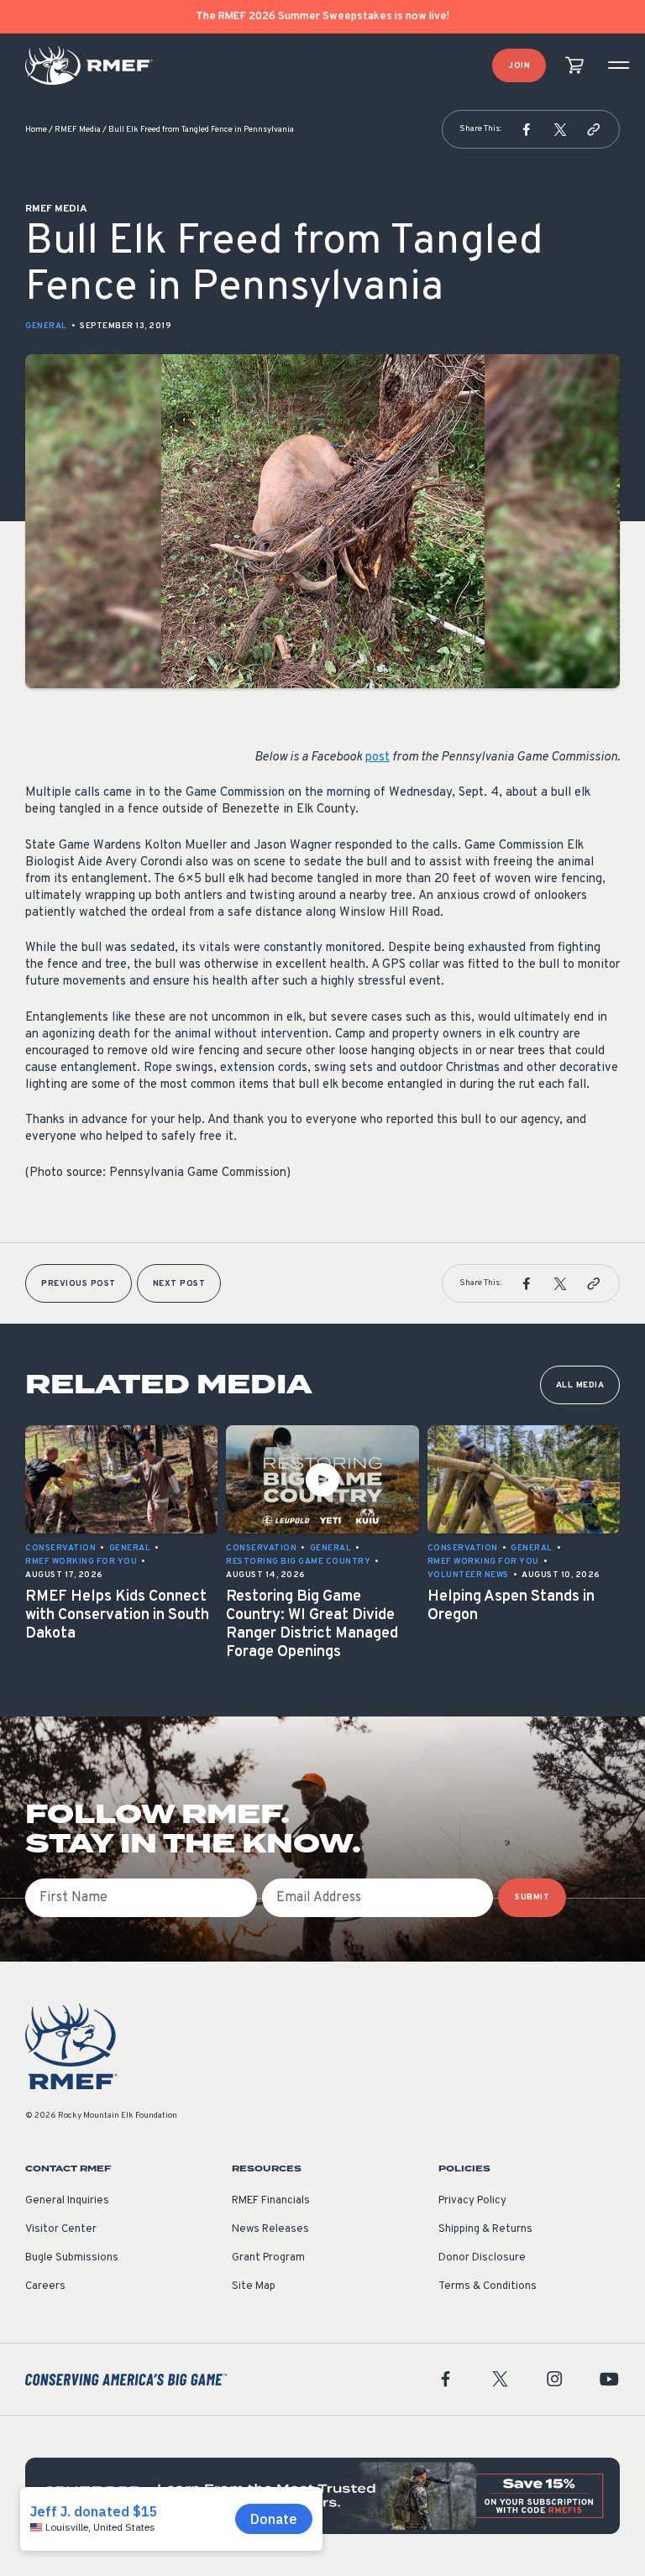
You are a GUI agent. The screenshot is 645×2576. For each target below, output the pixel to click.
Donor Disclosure (482, 2258)
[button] (527, 129)
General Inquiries (67, 2201)
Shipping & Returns (485, 2229)
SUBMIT (532, 1897)
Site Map (254, 2286)
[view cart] (574, 66)
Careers (45, 2286)
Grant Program (268, 2258)
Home (36, 130)
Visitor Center (61, 2229)
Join (519, 66)
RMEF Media (78, 130)
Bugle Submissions (72, 2258)
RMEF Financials (271, 2201)
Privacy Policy (472, 2201)
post (378, 758)
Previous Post (79, 1284)
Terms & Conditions (488, 2286)
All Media (580, 1385)
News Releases (270, 2229)
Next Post (179, 1284)
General (46, 326)
